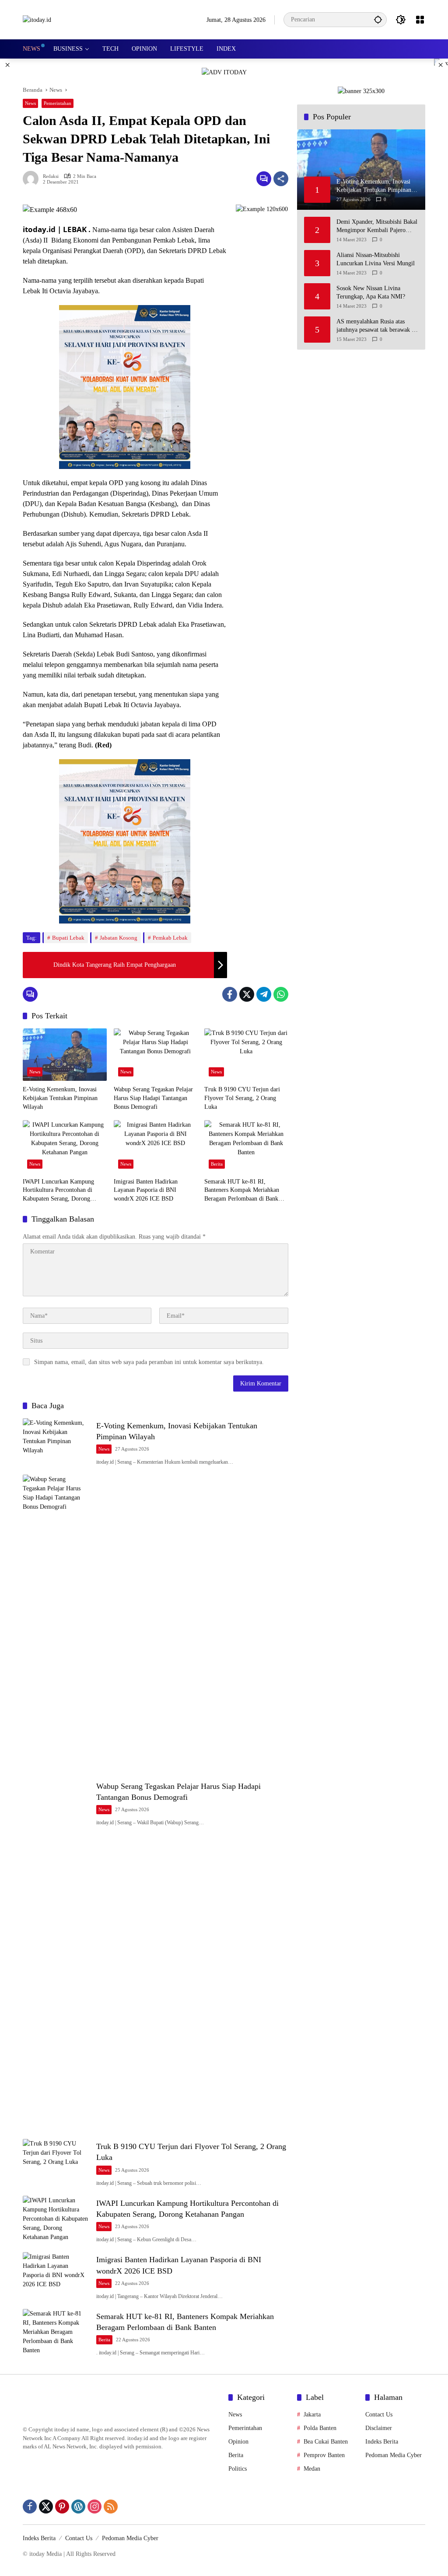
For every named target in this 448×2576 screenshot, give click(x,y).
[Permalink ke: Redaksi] (33, 179)
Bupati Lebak (68, 938)
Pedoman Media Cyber (394, 2455)
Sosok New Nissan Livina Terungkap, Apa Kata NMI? (371, 293)
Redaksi (51, 176)
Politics (238, 2469)
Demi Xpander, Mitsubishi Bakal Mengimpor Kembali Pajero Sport (377, 227)
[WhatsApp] (281, 994)
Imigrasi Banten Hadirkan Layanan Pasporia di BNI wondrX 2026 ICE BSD (146, 1190)
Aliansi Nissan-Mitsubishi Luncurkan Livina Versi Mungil (376, 259)
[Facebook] (230, 994)
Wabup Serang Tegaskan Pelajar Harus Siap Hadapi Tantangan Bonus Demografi (153, 1098)
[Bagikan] (281, 179)
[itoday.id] (37, 19)
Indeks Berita (382, 2442)
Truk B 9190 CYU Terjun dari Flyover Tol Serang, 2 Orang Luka (242, 1098)
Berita (217, 1164)
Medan (312, 2469)
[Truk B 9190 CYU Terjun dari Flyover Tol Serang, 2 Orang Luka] (246, 1055)
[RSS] (111, 2507)
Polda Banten (320, 2428)
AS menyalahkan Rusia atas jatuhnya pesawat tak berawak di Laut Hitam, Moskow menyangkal (376, 326)
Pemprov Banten (324, 2455)
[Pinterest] (62, 2507)
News (30, 103)
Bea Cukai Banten (326, 2442)
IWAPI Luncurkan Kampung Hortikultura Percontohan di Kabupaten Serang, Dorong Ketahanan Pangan (58, 1191)
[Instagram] (94, 2507)
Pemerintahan (58, 103)
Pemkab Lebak (170, 938)
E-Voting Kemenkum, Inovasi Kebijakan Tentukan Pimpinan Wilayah (60, 1098)
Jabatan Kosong (119, 938)
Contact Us (379, 2415)
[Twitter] (247, 994)
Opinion (238, 2442)
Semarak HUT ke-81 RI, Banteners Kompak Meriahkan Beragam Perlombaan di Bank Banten (242, 1191)
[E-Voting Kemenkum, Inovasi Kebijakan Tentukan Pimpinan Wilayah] (65, 1055)
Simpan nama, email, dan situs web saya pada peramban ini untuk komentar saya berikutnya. (149, 1362)
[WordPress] (78, 2507)
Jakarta (312, 2415)
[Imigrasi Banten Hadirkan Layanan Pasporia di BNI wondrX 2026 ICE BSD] (156, 1146)
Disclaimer (379, 2428)
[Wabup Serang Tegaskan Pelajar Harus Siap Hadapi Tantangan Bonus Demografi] (156, 1055)
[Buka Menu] (420, 20)
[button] (378, 19)
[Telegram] (264, 994)
